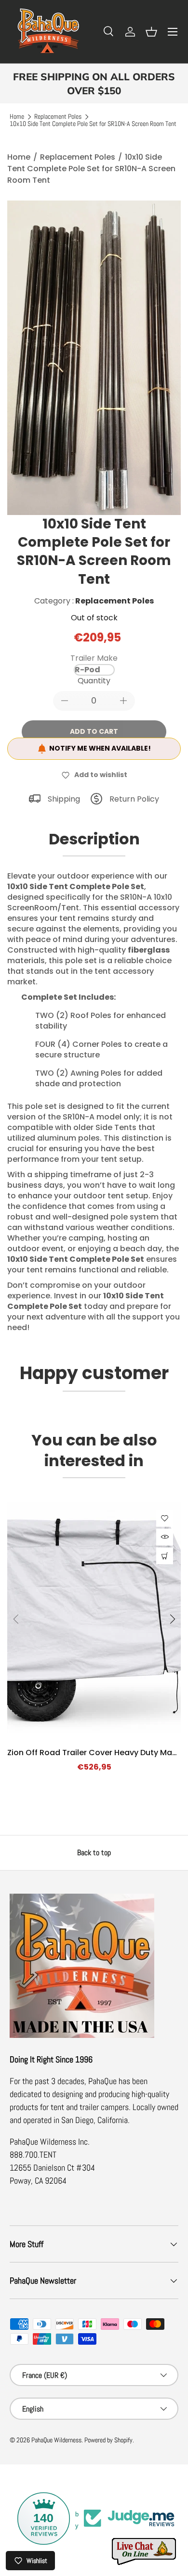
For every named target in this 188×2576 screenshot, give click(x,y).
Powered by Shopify (108, 2440)
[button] (151, 32)
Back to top (94, 1853)
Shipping (64, 799)
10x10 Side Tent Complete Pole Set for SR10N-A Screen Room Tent (93, 124)
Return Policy (134, 799)
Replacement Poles (58, 117)
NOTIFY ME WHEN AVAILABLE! (100, 748)
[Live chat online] (145, 2552)
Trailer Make (94, 658)
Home (17, 117)
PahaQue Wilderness (56, 2440)
